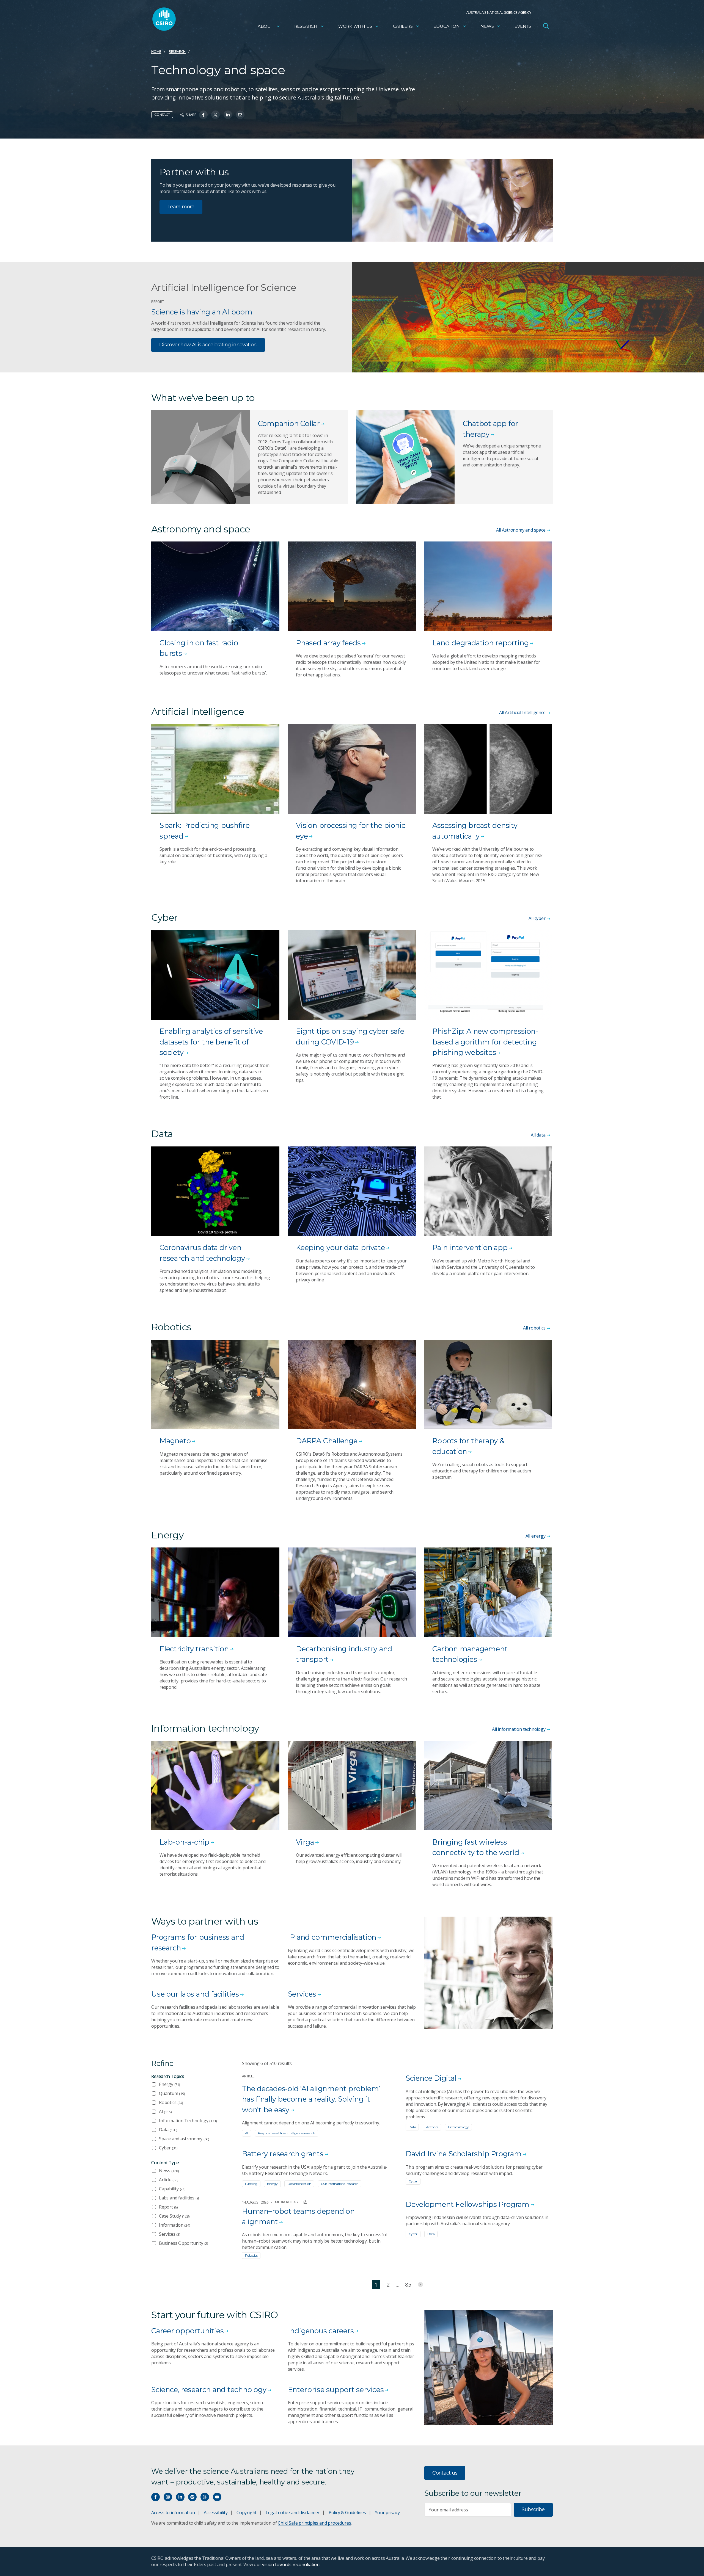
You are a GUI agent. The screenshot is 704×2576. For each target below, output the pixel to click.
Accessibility (216, 2513)
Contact (162, 114)
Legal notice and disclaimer (293, 2513)
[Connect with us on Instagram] (168, 2497)
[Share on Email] (240, 115)
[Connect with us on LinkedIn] (180, 2497)
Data (168, 2130)
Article (169, 2180)
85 (408, 2285)
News (487, 26)
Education (446, 26)
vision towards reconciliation (291, 2564)
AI (165, 2111)
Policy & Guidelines (347, 2513)
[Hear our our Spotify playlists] (192, 2497)
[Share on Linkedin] (228, 115)
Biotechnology (458, 2127)
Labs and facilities (179, 2198)
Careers (403, 26)
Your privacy (387, 2513)
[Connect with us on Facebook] (156, 2497)
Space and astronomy (184, 2139)
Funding (251, 2184)
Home (156, 51)
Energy (169, 2084)
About (266, 26)
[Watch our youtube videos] (217, 2497)
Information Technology (188, 2121)
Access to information (173, 2513)
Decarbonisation (299, 2184)
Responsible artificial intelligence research (287, 2133)
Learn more (181, 207)
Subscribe (533, 2509)
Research (306, 26)
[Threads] (205, 2497)
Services (170, 2234)
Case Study (174, 2216)
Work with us (355, 26)
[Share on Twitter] (215, 115)
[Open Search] (546, 26)
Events (523, 26)
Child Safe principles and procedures (314, 2523)
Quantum (172, 2093)
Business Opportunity (183, 2243)
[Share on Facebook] (203, 115)
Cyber (168, 2148)
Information (174, 2225)
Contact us (445, 2473)
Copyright (247, 2513)
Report (168, 2207)
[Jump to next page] (420, 2285)
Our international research (340, 2184)
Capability (172, 2189)
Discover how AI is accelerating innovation (208, 345)
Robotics (171, 2102)
